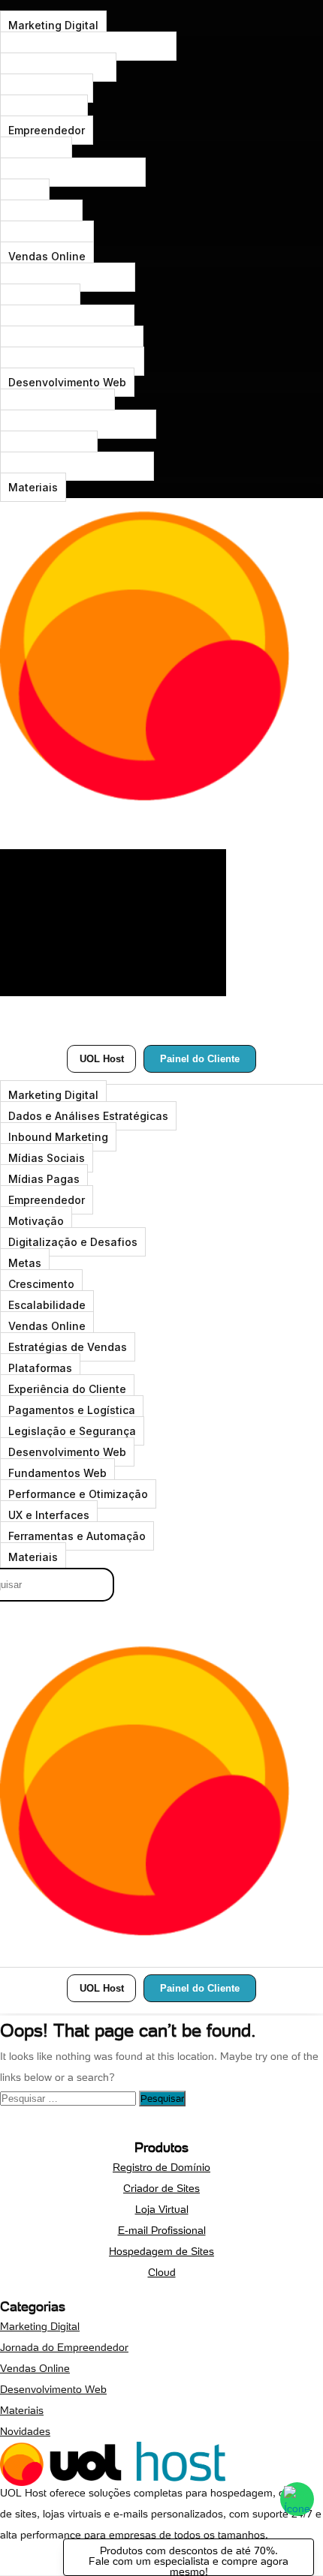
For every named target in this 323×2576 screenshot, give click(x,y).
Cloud (162, 2272)
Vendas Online (47, 256)
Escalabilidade (47, 235)
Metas (25, 193)
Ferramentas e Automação (77, 466)
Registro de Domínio (161, 2167)
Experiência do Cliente (67, 319)
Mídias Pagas (44, 109)
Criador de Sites (161, 2188)
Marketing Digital (53, 25)
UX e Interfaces (49, 445)
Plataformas (40, 298)
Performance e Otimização (78, 424)
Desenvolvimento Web (67, 382)
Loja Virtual (162, 2209)
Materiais (33, 487)
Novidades (25, 2431)
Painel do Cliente (200, 1059)
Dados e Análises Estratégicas (88, 46)
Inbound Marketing (58, 67)
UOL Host (102, 1059)
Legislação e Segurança (72, 361)
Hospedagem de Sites (161, 2251)
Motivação (36, 151)
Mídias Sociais (47, 88)
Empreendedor (47, 130)
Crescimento (41, 214)
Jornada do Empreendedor (64, 2347)
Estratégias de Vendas (68, 277)
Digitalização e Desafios (73, 172)
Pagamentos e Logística (72, 340)
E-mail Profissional (162, 2230)
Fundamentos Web (57, 403)
